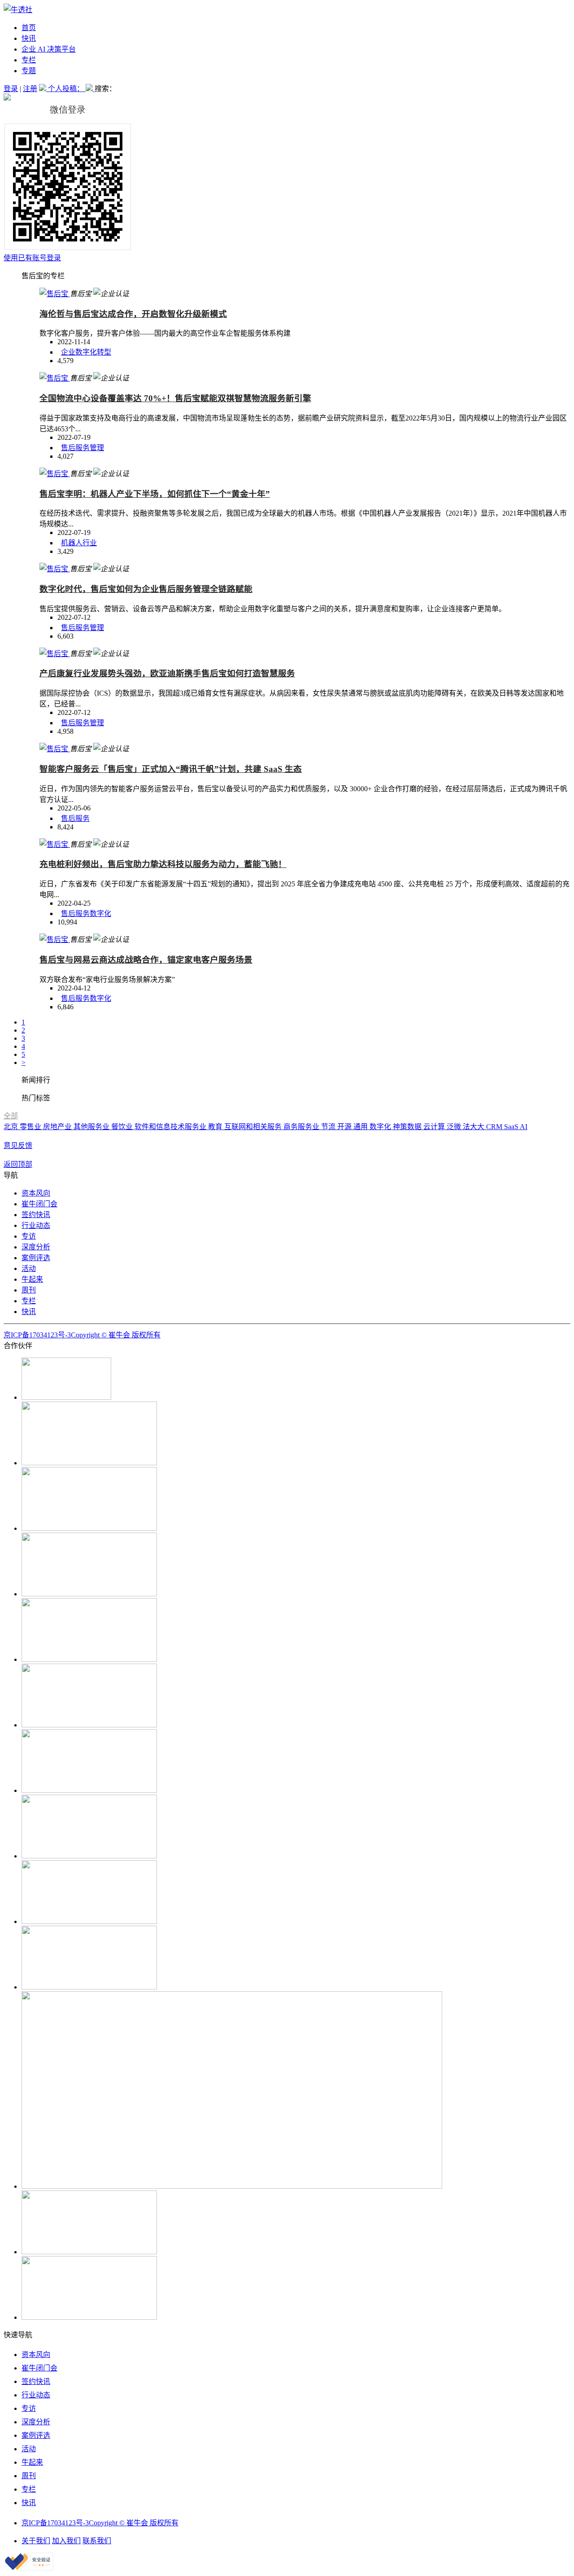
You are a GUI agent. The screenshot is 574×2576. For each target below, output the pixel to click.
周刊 (29, 1290)
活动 (29, 1268)
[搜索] (90, 89)
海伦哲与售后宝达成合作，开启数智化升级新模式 (133, 314)
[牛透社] (18, 10)
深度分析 (36, 1247)
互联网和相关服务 (254, 1127)
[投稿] (43, 89)
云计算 (435, 1127)
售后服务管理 (83, 448)
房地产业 (58, 1127)
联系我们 (97, 2541)
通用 (361, 1127)
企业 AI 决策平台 (49, 49)
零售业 (31, 1127)
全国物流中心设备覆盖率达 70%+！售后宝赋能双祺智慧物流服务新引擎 (175, 398)
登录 (11, 89)
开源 (345, 1127)
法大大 (474, 1127)
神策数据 (408, 1127)
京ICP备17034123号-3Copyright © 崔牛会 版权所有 (82, 1335)
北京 (12, 1127)
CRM (495, 1127)
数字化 (100, 913)
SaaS (512, 1127)
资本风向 (36, 1193)
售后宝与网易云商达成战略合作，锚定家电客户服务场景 (146, 960)
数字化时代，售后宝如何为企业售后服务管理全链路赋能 (146, 589)
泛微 (455, 1127)
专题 (29, 71)
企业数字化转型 (86, 352)
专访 (29, 1236)
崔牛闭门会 (39, 1204)
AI (524, 1127)
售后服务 (75, 818)
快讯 (29, 38)
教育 (216, 1127)
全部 (11, 1116)
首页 (29, 28)
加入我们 (66, 2541)
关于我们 (36, 2541)
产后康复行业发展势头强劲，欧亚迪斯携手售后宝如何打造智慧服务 (167, 673)
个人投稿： (67, 89)
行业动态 (36, 1225)
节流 (329, 1127)
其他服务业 (92, 1127)
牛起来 (32, 1279)
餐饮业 (123, 1127)
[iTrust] (29, 2568)
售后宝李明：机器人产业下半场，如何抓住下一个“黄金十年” (155, 494)
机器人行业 (79, 543)
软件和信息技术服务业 (171, 1127)
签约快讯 (36, 1215)
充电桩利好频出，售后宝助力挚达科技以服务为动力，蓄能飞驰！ (163, 864)
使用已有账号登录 (32, 258)
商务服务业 (302, 1127)
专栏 (29, 60)
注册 (30, 89)
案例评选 (36, 1258)
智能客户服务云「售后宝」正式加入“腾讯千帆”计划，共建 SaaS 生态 (171, 769)
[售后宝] (55, 294)
